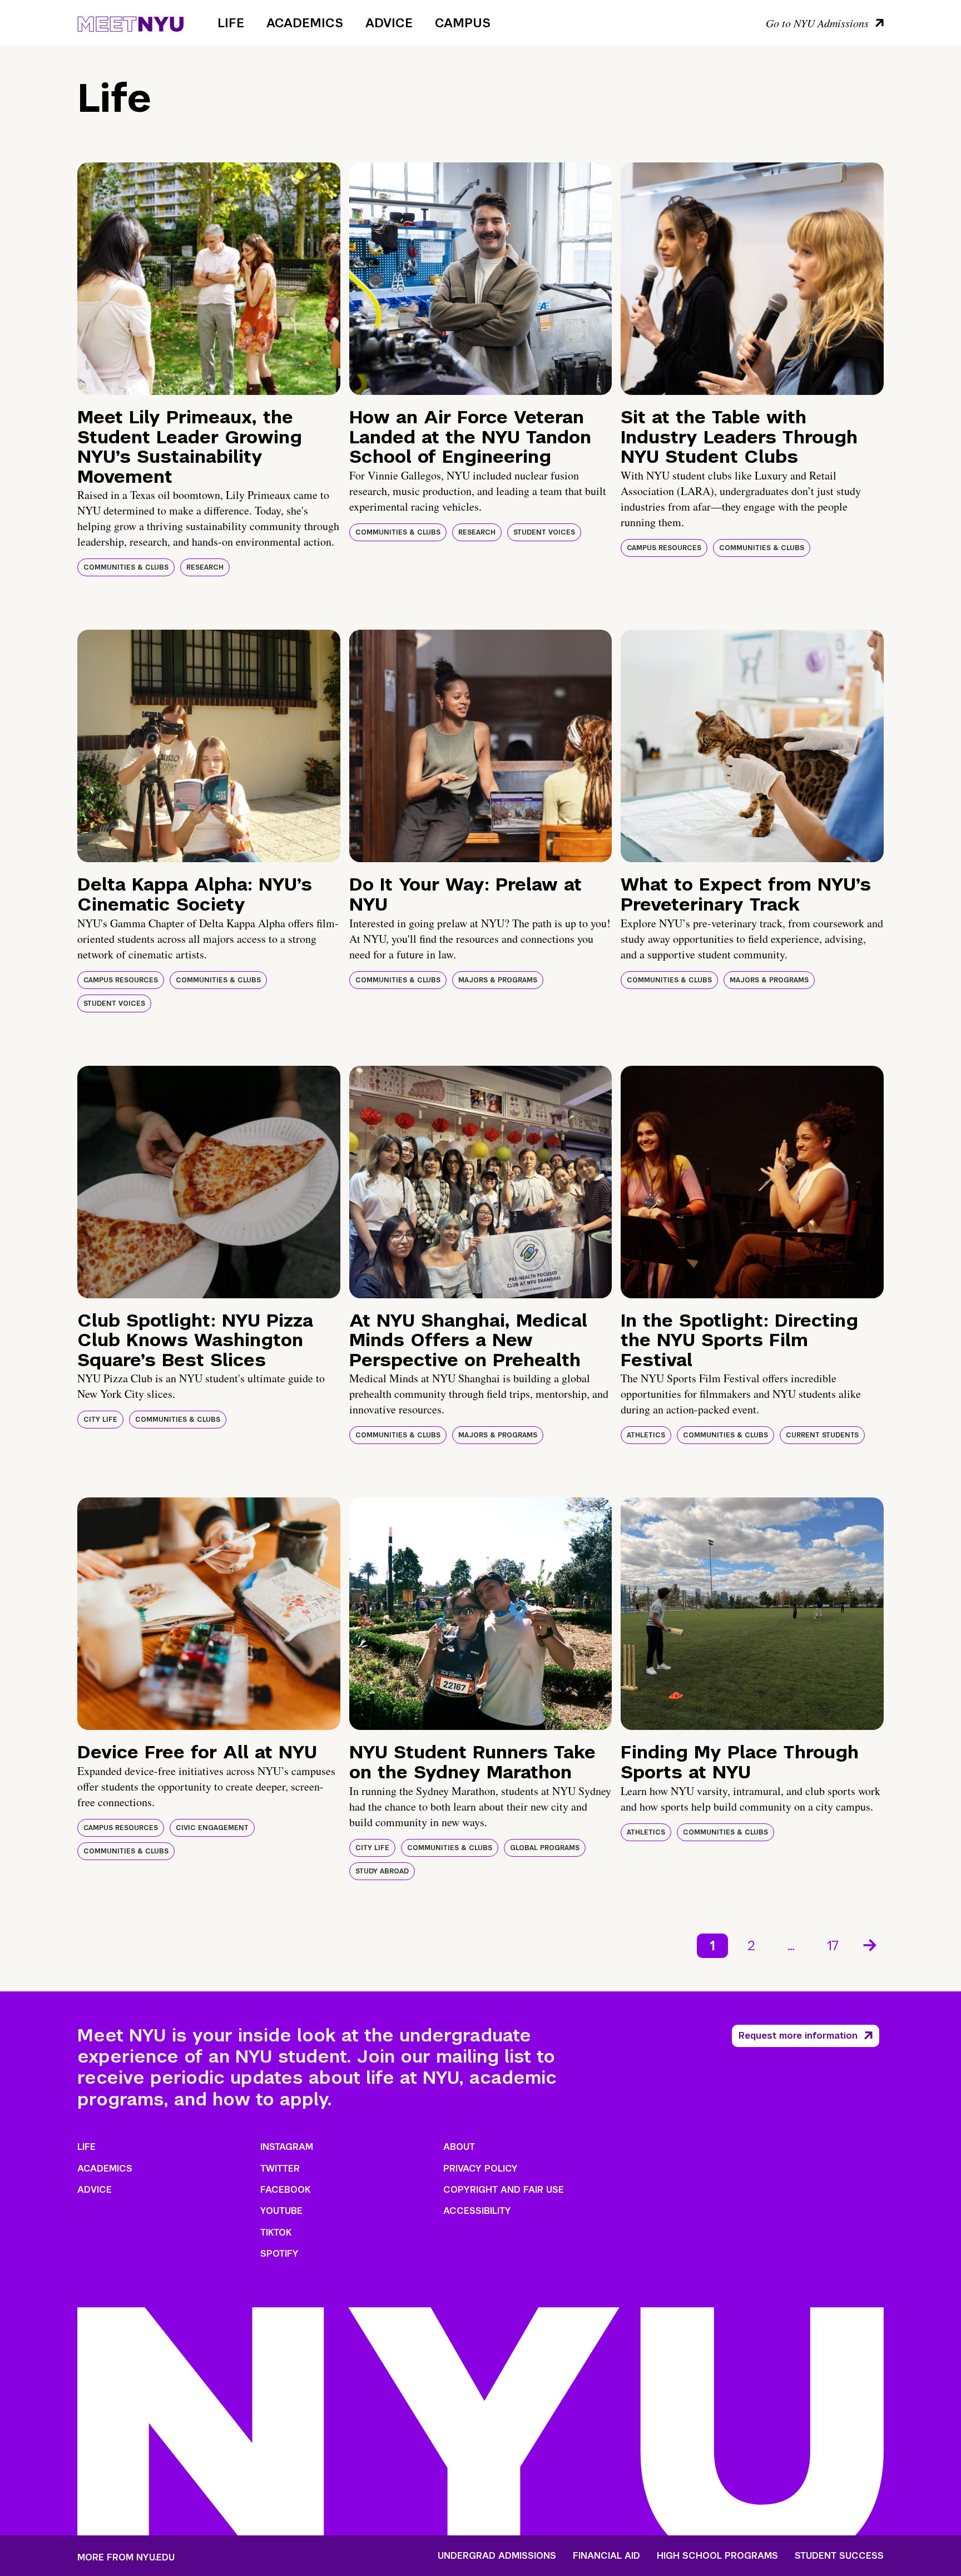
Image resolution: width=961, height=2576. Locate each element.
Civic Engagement (212, 1828)
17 (833, 1945)
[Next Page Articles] (871, 1944)
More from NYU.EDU (126, 2557)
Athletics (646, 1435)
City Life (100, 1420)
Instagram (287, 2147)
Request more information (798, 2036)
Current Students (822, 1435)
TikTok (276, 2233)
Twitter (280, 2169)
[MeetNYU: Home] (130, 22)
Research (205, 567)
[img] (209, 279)
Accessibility (477, 2211)
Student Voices (544, 532)
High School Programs (717, 2556)
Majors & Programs (498, 980)
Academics (305, 23)
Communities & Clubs (126, 567)
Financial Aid (606, 2556)
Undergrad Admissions (497, 2556)
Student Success (839, 2556)
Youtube (281, 2211)
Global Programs (545, 1848)
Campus (463, 23)
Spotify (279, 2254)
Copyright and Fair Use (504, 2190)
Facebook (285, 2190)
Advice (389, 23)
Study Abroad (382, 1871)
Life (231, 23)
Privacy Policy (481, 2169)
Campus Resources (664, 548)
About (459, 2147)
